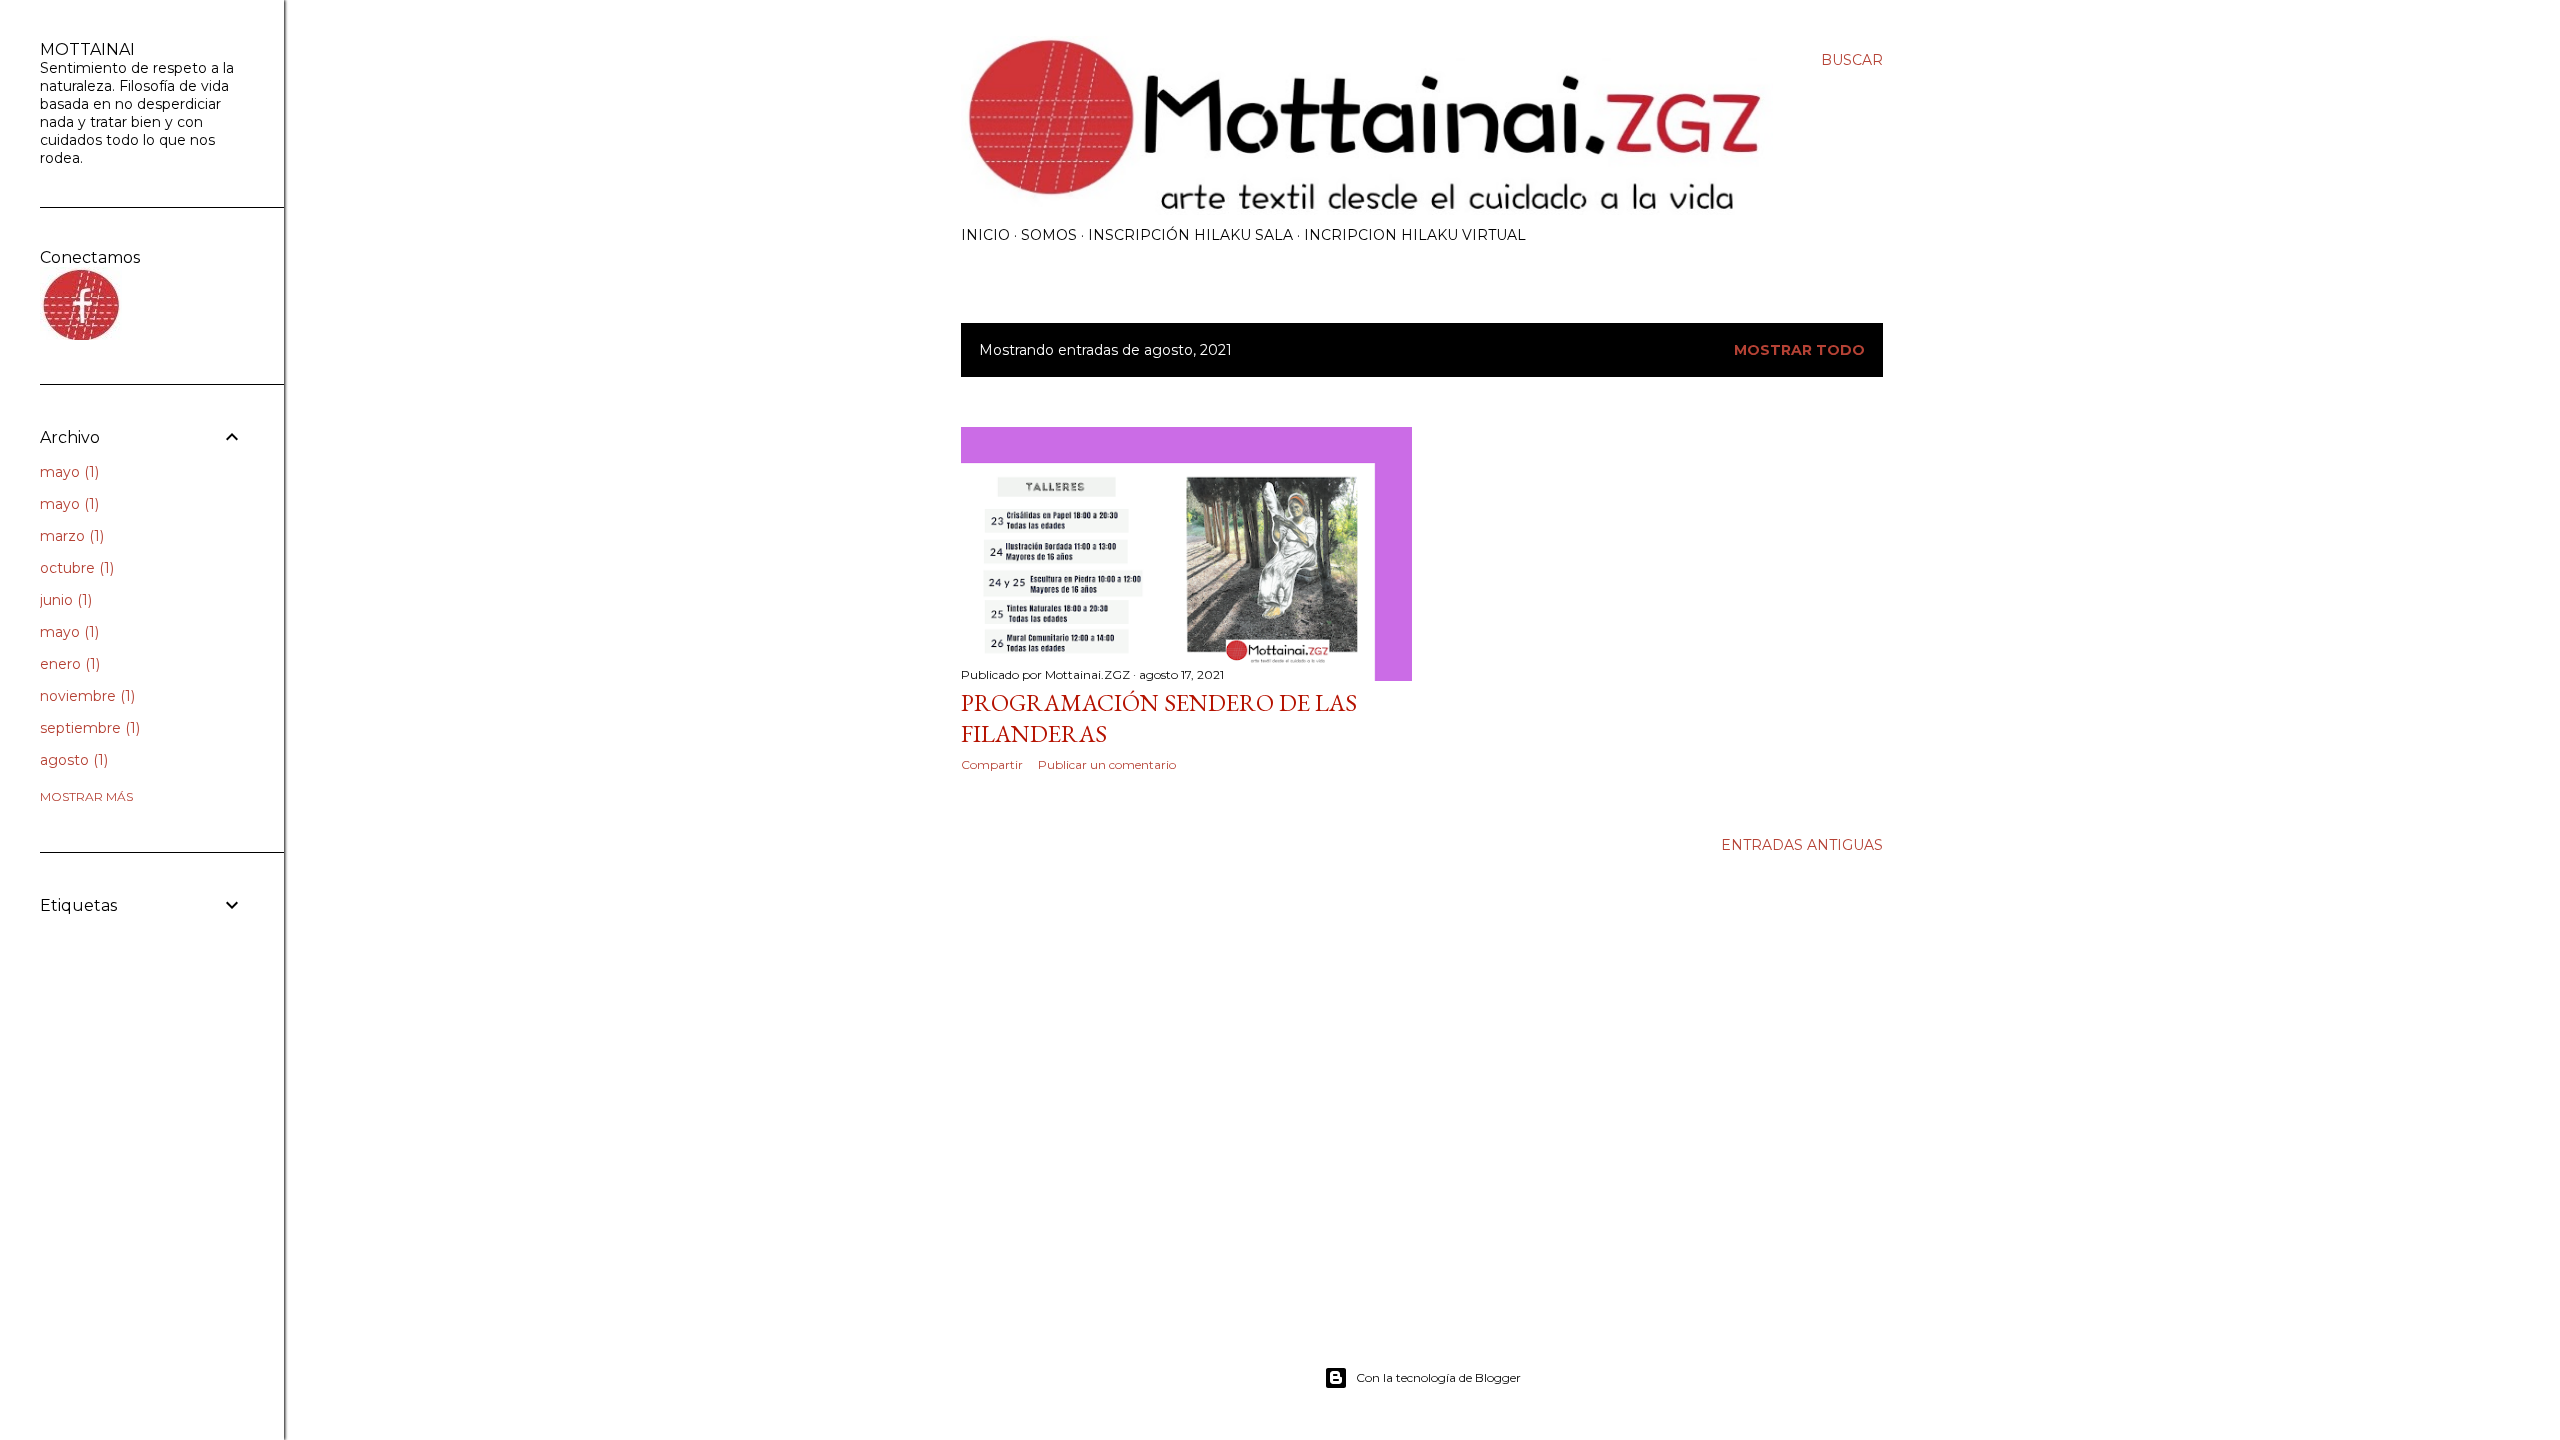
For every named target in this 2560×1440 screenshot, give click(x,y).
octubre (75, 568)
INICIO (985, 235)
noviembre (85, 696)
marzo (70, 536)
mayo (67, 472)
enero (68, 664)
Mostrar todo (1799, 350)
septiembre (88, 728)
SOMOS (1049, 235)
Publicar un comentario (1107, 764)
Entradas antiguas (1802, 845)
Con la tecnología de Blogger (1438, 1377)
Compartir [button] (992, 764)
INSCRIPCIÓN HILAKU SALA (1190, 235)
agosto (72, 760)
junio (64, 600)
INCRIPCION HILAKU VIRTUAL (1415, 235)
